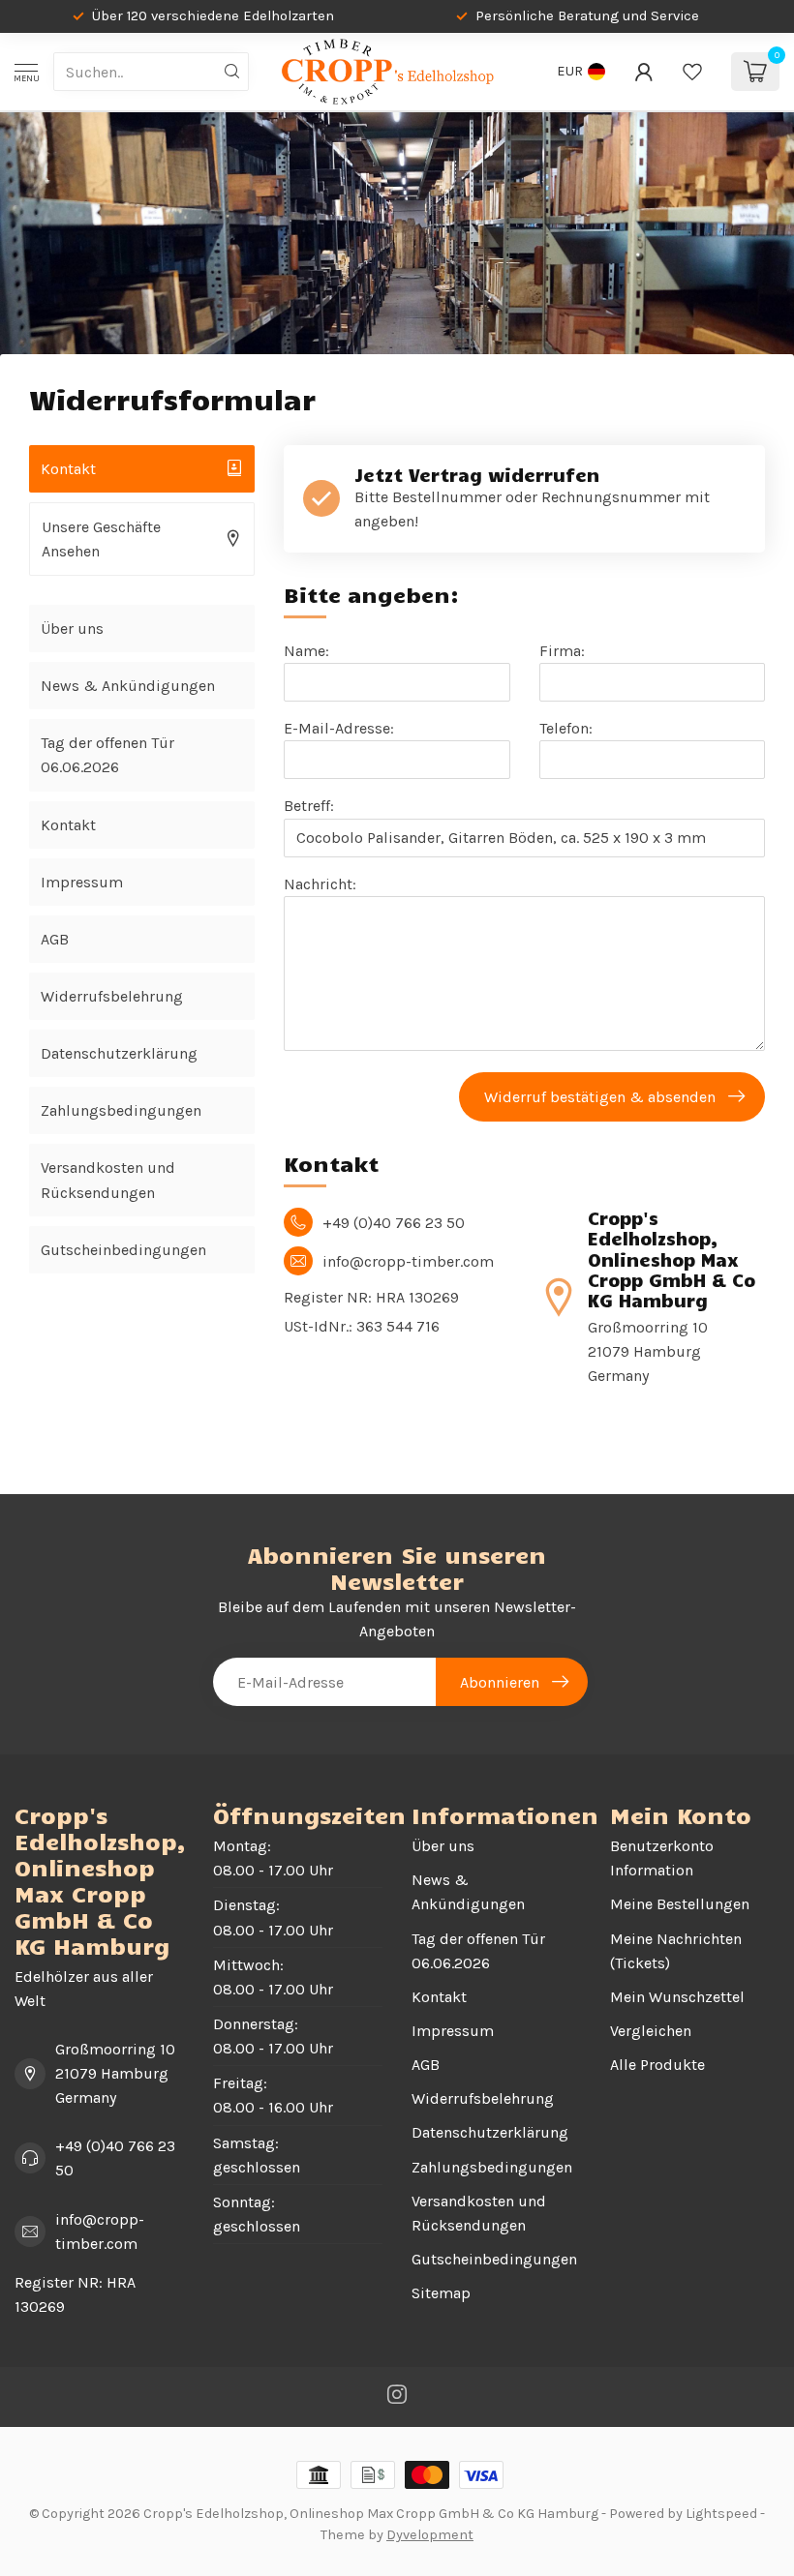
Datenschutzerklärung (119, 1053)
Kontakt (68, 825)
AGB (55, 939)
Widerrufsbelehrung (112, 996)
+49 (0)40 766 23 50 (115, 2158)
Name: (306, 651)
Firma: (562, 651)
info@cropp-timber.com (100, 2232)
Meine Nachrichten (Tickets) (676, 1951)
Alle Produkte (657, 2065)
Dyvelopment (430, 2535)
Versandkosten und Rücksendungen (108, 1180)
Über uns (72, 629)
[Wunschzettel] (692, 72)
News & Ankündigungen (128, 686)
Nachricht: (320, 884)
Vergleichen (651, 2031)
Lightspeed (721, 2514)
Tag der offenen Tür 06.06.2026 (107, 755)
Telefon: (566, 728)
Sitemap (441, 2293)
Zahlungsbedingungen (121, 1110)
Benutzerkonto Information (662, 1858)
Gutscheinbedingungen (123, 1250)
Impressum (82, 882)
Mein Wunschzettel (677, 1997)
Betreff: (309, 806)
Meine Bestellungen (680, 1904)
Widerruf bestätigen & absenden (600, 1097)
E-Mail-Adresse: (339, 728)
